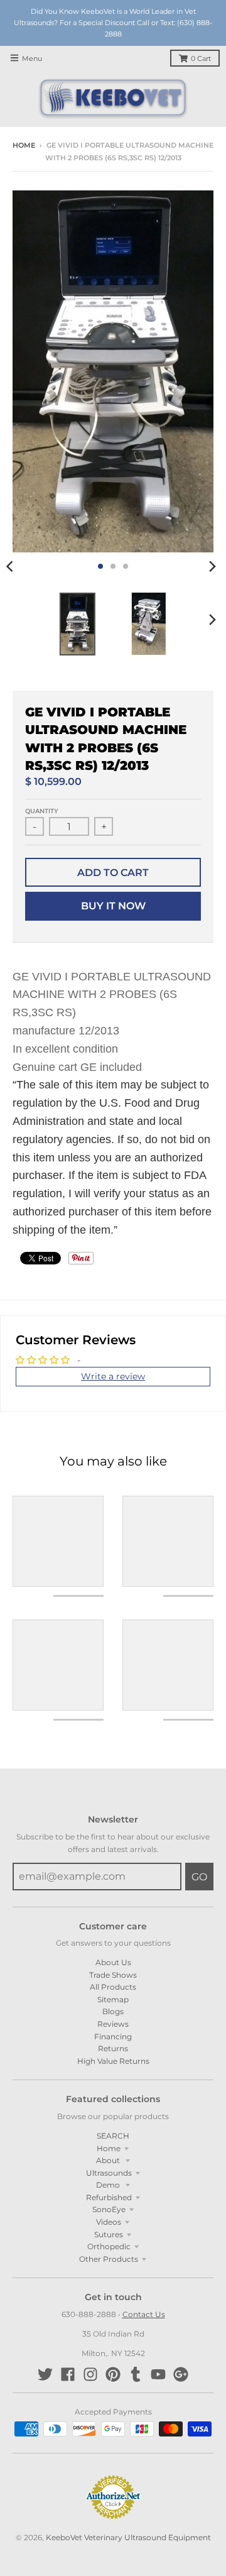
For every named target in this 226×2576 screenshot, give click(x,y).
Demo (109, 2185)
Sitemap (113, 1999)
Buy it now (113, 906)
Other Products (109, 2259)
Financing (113, 2036)
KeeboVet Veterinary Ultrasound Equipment (128, 2537)
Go (199, 1877)
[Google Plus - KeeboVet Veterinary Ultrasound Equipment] (181, 2374)
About (109, 2160)
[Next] (212, 566)
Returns (113, 2048)
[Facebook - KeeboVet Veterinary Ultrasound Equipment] (68, 2374)
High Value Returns (113, 2061)
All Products (113, 1987)
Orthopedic (109, 2246)
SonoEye (109, 2209)
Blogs (113, 2011)
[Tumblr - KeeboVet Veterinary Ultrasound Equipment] (136, 2374)
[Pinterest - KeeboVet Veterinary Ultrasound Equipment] (113, 2374)
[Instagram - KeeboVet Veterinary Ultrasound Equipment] (90, 2374)
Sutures (109, 2234)
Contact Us (144, 2314)
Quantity (42, 811)
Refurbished (109, 2197)
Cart (201, 59)
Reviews (113, 2024)
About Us (113, 1962)
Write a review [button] (113, 1376)
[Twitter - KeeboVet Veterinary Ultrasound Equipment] (45, 2374)
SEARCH (113, 2136)
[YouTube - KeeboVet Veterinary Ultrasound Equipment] (158, 2374)
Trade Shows (113, 1975)
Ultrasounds (109, 2173)
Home (24, 145)
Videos (109, 2222)
